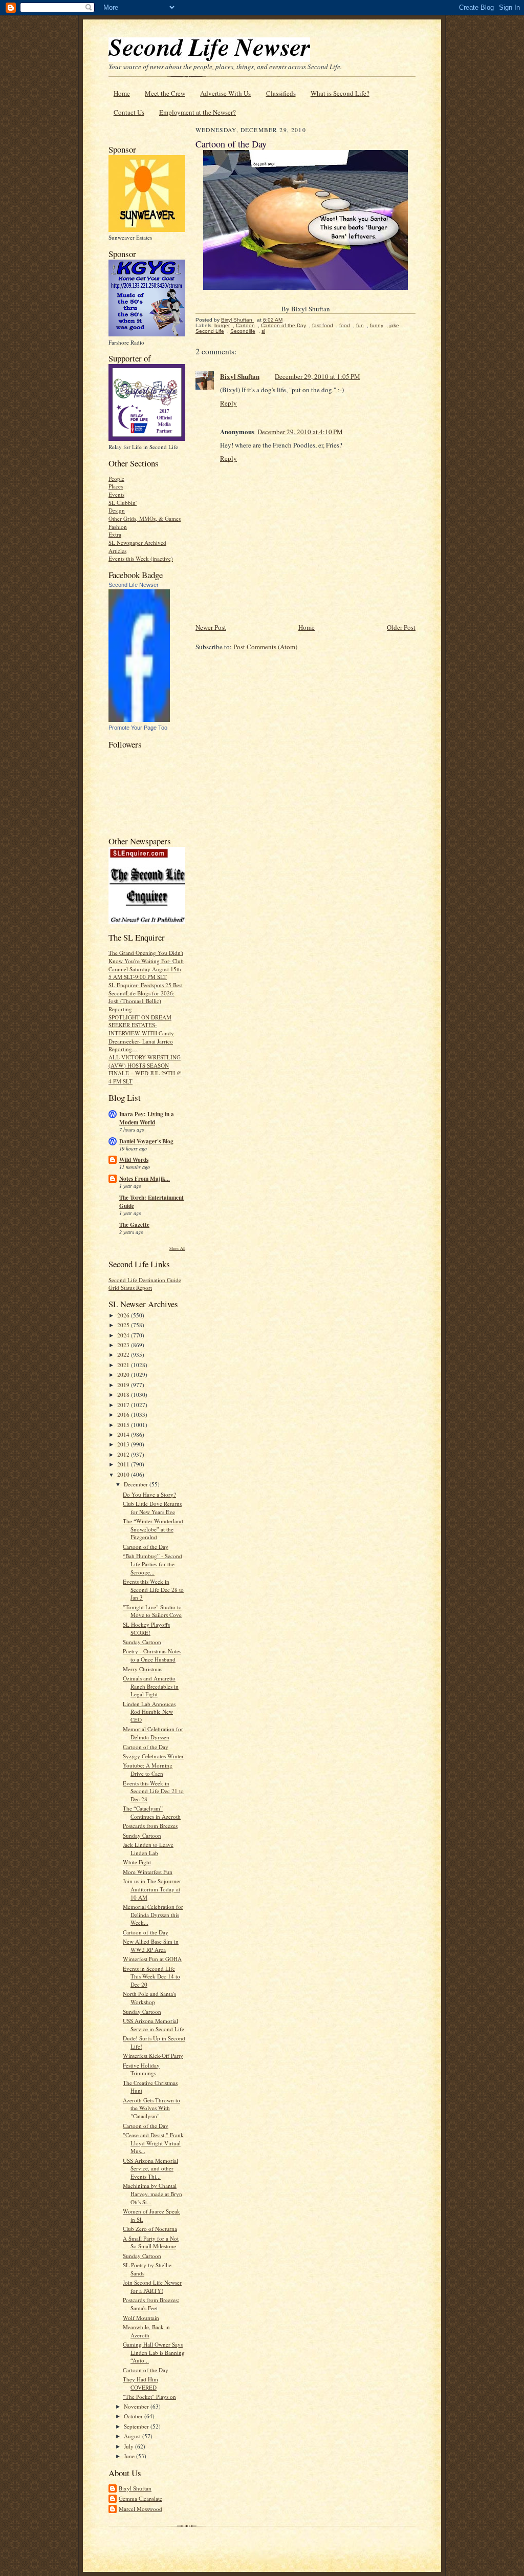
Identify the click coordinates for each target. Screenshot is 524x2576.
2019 (124, 1385)
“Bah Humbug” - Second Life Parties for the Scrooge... (152, 1564)
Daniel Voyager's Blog (146, 1141)
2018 (124, 1395)
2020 (124, 1375)
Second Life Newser (134, 585)
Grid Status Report (130, 1287)
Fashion (118, 527)
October (134, 2416)
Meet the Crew (165, 93)
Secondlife (243, 331)
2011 (124, 1464)
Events (116, 494)
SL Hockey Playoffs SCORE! (146, 1628)
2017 (124, 1405)
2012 (124, 1454)
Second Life (210, 331)
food (345, 325)
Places (116, 486)
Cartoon (245, 325)
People (116, 478)
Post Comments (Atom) (265, 647)
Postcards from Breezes (150, 1826)
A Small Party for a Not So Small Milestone (151, 2242)
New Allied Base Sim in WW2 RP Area (151, 1945)
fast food (323, 325)
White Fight (137, 1862)
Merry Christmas (143, 1669)
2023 (124, 1345)
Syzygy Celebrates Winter (153, 1756)
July (129, 2446)
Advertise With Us (225, 93)
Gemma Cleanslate (140, 2498)
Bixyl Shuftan (135, 2488)
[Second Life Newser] (139, 720)
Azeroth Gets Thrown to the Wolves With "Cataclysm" (151, 2108)
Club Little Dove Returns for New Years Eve (152, 1508)
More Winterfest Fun (148, 1872)
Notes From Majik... (145, 1179)
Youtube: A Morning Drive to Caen (148, 1769)
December (137, 1484)
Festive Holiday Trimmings (141, 2069)
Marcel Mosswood (140, 2509)
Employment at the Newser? (198, 112)
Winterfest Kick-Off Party (153, 2056)
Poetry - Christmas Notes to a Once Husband (152, 1655)
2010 (124, 1474)
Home (122, 93)
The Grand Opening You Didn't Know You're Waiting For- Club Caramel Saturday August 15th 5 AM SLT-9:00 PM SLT (146, 965)
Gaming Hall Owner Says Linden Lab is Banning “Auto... (154, 2352)
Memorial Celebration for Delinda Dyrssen (153, 1733)
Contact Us (129, 112)
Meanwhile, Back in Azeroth (146, 2331)
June (130, 2456)
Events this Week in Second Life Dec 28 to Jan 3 (153, 1589)
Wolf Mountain (141, 2318)
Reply (228, 403)
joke (394, 325)
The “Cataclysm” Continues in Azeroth (152, 1812)
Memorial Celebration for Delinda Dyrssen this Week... (153, 1914)
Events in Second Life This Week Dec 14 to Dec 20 (151, 1976)
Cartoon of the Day (146, 1547)
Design (117, 510)
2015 (124, 1425)
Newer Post (211, 627)
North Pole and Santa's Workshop (149, 1998)
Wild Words (134, 1160)
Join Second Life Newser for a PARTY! (152, 2286)
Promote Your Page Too (138, 728)
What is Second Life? (340, 93)
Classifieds (281, 93)
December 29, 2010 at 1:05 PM (318, 376)
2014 (124, 1434)
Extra (115, 534)
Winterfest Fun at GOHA (152, 1959)
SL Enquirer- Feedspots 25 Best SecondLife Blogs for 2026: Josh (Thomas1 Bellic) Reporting (146, 997)
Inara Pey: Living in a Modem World (147, 1118)
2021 (124, 1365)
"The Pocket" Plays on (149, 2397)
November (137, 2406)
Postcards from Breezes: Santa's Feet (151, 2304)
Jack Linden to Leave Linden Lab (148, 1849)
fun (360, 325)
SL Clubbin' (123, 503)
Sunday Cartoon (142, 1642)
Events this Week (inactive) (141, 558)
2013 (124, 1444)
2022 (124, 1355)
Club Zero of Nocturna (150, 2229)
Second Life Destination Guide (145, 1280)
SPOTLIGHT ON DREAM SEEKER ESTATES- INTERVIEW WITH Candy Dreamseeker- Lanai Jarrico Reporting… (141, 1033)
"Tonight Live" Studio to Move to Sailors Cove (152, 1611)
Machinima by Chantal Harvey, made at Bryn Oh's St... (152, 2194)
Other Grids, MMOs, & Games (145, 518)
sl (263, 331)
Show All (177, 1248)
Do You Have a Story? (149, 1494)
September (137, 2426)
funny (377, 325)
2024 (124, 1335)
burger (222, 325)
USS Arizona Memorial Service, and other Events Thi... (150, 2168)
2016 (124, 1414)
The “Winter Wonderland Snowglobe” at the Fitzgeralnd (153, 1529)
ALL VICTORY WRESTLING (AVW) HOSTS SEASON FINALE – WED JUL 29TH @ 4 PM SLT (145, 1069)
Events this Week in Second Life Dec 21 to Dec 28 (153, 1791)
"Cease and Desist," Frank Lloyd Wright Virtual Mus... (153, 2143)
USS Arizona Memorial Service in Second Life (154, 2025)
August (133, 2436)
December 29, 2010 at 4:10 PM (300, 432)
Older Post (401, 627)
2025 (124, 1325)
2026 (124, 1315)
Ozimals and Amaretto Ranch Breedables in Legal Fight (151, 1686)
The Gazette (134, 1225)
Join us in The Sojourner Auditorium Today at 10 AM (152, 1889)
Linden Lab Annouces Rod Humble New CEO (149, 1712)
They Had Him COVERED (140, 2383)
